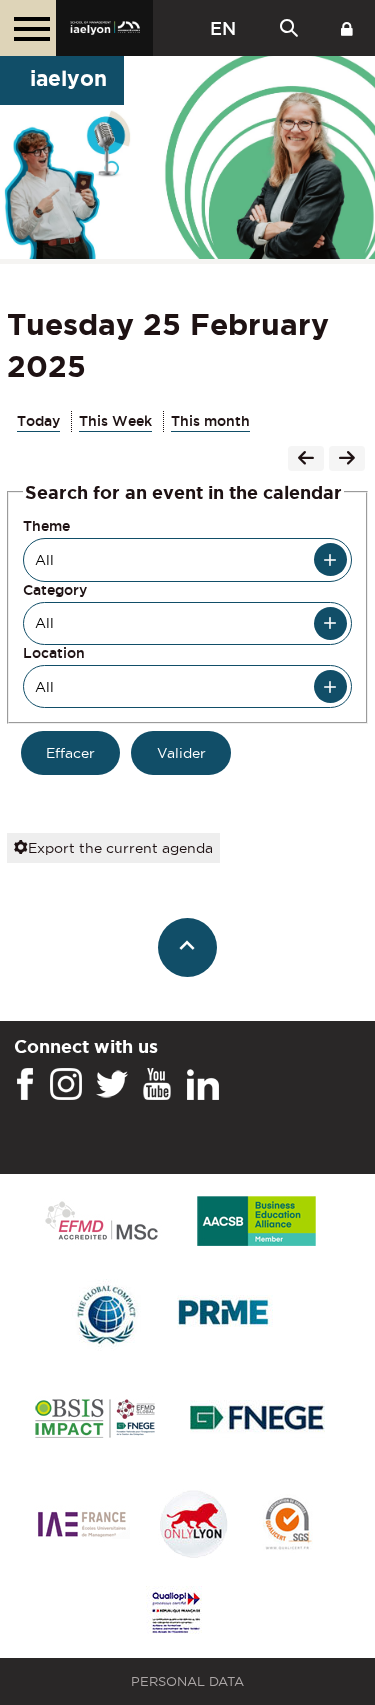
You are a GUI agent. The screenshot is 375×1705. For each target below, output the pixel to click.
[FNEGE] (257, 1420)
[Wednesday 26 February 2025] (347, 460)
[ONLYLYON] (194, 1525)
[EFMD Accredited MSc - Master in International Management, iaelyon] (101, 1222)
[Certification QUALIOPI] (176, 1614)
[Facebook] (25, 1085)
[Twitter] (112, 1085)
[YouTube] (157, 1085)
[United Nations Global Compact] (106, 1315)
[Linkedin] (203, 1085)
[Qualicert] (287, 1525)
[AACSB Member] (257, 1222)
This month (210, 421)
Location (54, 653)
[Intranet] (347, 28)
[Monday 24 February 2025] (306, 460)
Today (38, 421)
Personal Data (187, 1681)
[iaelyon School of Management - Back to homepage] (104, 28)
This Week (115, 421)
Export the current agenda (120, 848)
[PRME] (225, 1315)
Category (55, 590)
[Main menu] (28, 28)
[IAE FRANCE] (82, 1525)
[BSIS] (94, 1420)
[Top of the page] (187, 947)
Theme (46, 526)
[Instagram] (66, 1085)
